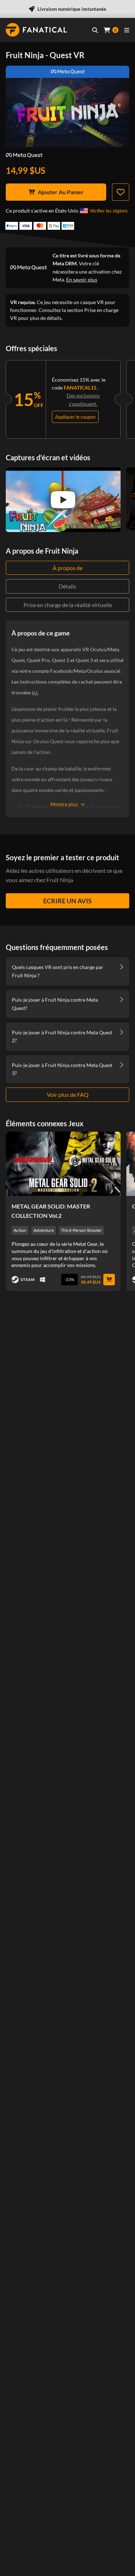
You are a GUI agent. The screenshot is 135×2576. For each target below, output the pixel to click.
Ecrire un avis (67, 901)
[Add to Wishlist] (121, 192)
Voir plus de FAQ (68, 1094)
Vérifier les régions (109, 211)
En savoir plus (82, 280)
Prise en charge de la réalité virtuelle (68, 605)
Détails (67, 586)
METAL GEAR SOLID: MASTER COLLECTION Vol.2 (51, 1211)
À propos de (67, 568)
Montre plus (64, 804)
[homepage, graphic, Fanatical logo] (36, 30)
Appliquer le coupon (75, 417)
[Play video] (63, 500)
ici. (35, 692)
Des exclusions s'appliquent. (83, 399)
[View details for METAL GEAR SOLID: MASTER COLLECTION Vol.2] (63, 1164)
